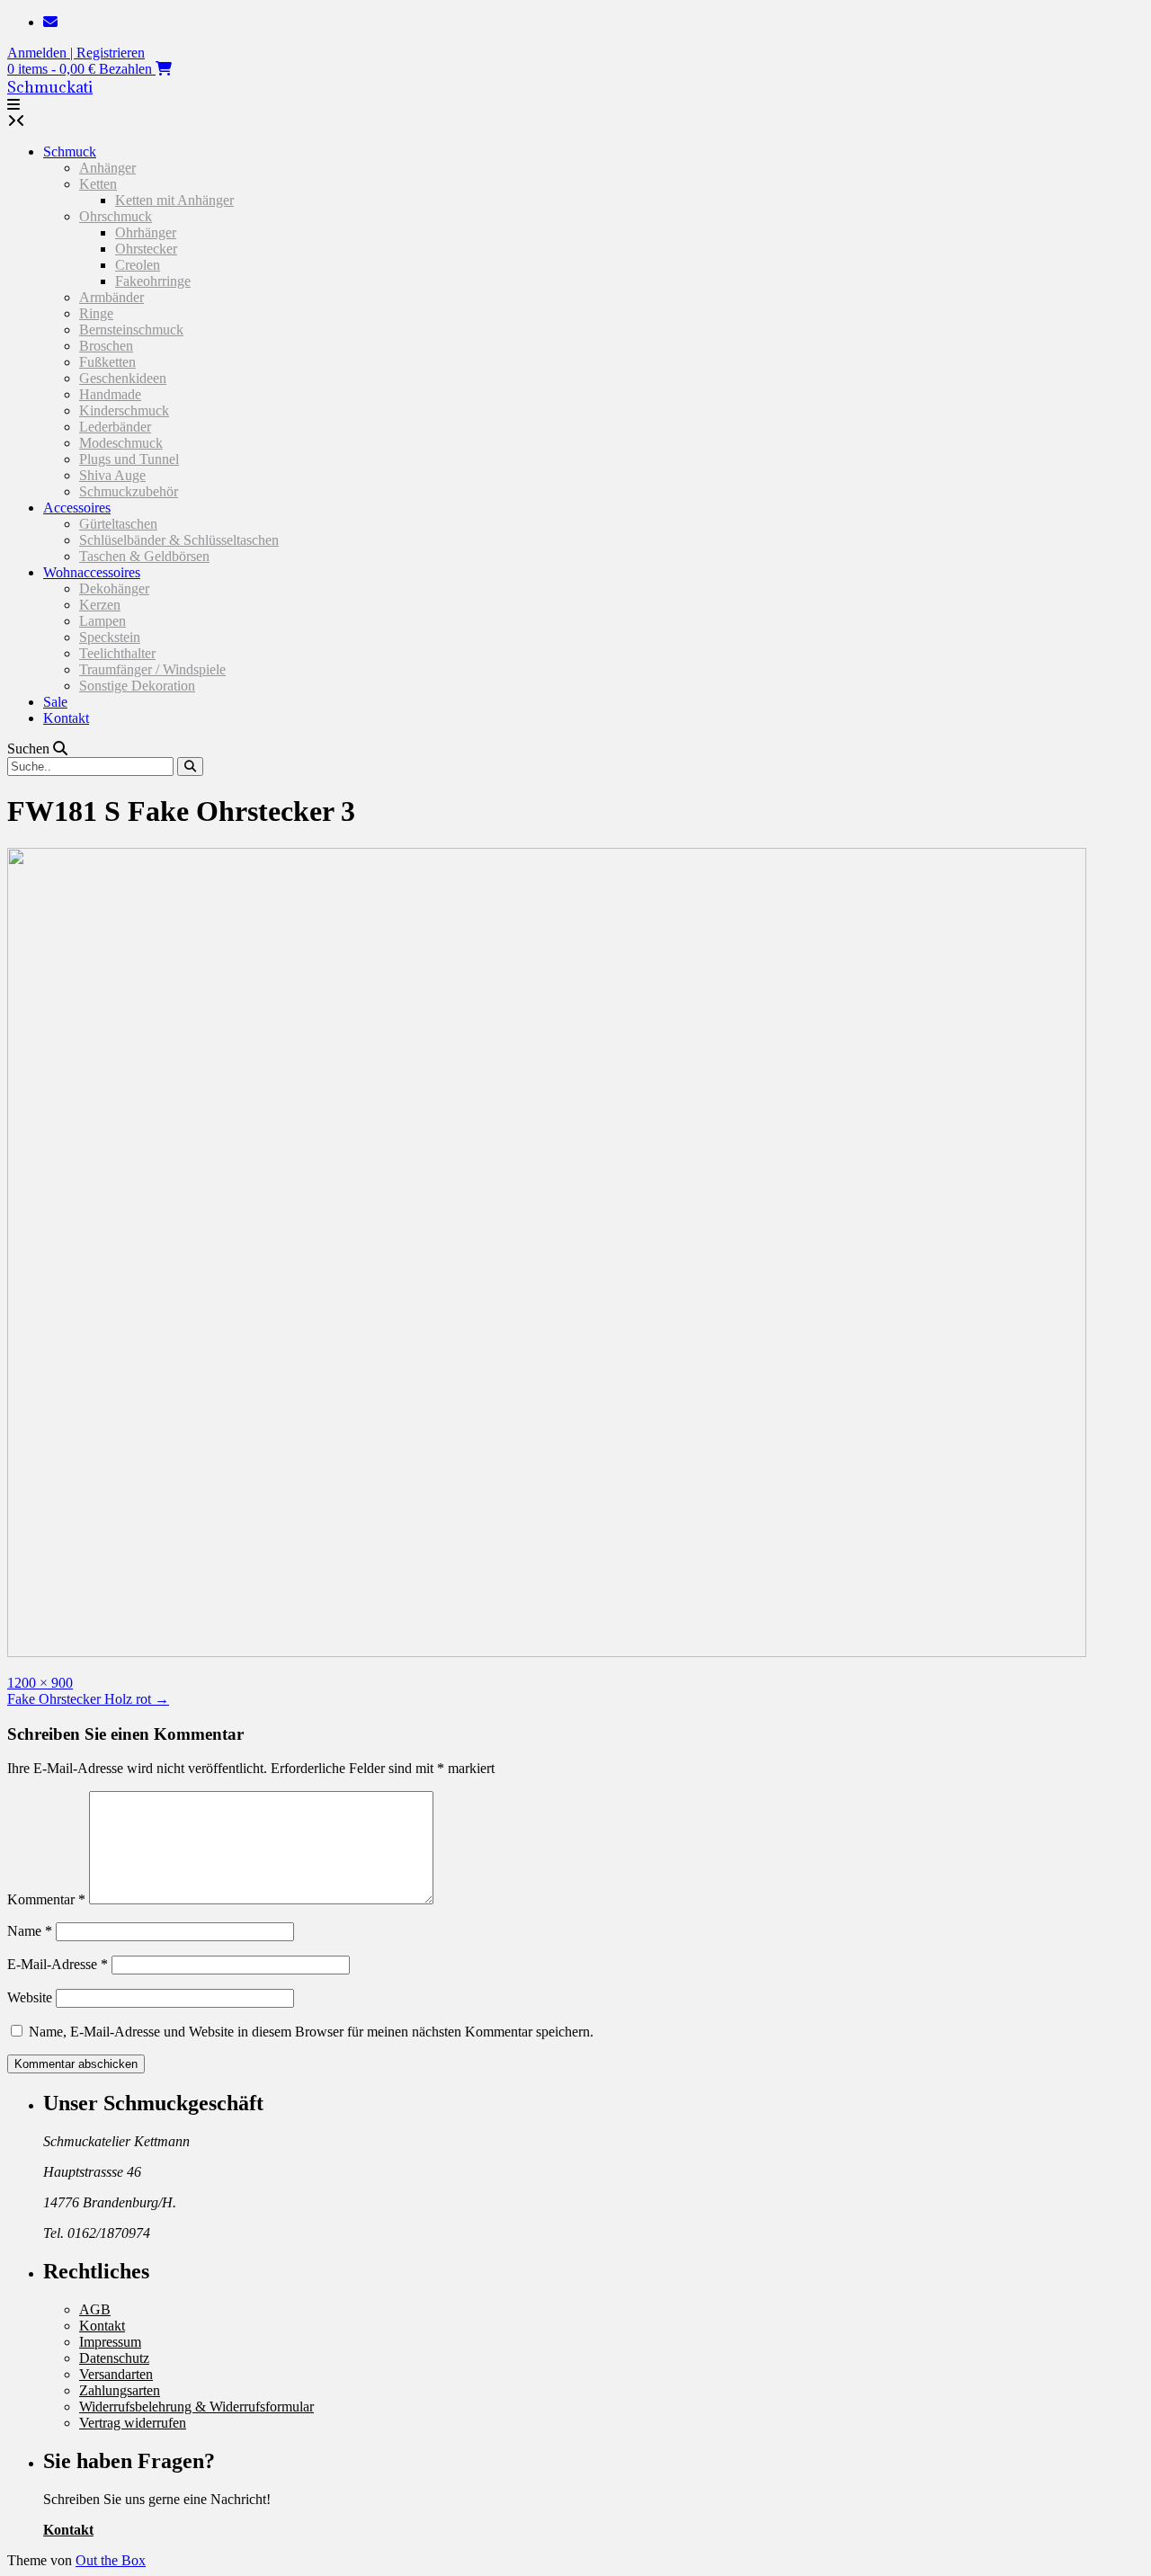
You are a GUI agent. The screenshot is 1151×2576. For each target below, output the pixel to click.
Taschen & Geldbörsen (144, 556)
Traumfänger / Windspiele (152, 669)
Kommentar (46, 1899)
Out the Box (111, 2560)
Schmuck (70, 152)
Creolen (138, 265)
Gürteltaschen (118, 524)
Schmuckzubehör (129, 491)
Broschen (106, 346)
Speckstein (110, 637)
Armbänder (112, 297)
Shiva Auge (112, 475)
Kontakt (66, 718)
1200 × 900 (40, 1683)
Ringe (96, 313)
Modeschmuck (121, 443)
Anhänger (107, 168)
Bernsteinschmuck (131, 330)
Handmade (110, 394)
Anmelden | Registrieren (76, 53)
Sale (55, 702)
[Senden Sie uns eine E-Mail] (50, 22)
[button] (13, 105)
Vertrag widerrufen (133, 2423)
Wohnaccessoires (92, 572)
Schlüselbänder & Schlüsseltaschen (179, 540)
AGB (95, 2309)
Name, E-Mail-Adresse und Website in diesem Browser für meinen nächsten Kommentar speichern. (311, 2032)
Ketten (98, 184)
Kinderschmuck (124, 410)
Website (30, 1997)
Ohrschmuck (116, 216)
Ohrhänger (146, 232)
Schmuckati (50, 87)
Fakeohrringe (153, 281)
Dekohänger (114, 588)
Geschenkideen (123, 378)
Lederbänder (115, 427)
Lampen (103, 621)
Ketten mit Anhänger (174, 200)
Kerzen (100, 605)
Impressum (110, 2342)
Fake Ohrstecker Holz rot (88, 1699)
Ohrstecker (146, 249)
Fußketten (107, 362)
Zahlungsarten (120, 2390)
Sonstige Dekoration (137, 686)
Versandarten (116, 2374)
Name (30, 1931)
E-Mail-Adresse (58, 1964)
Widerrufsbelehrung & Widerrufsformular (196, 2407)
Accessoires (77, 508)
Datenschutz (114, 2358)
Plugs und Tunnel (129, 459)
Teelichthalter (117, 653)
